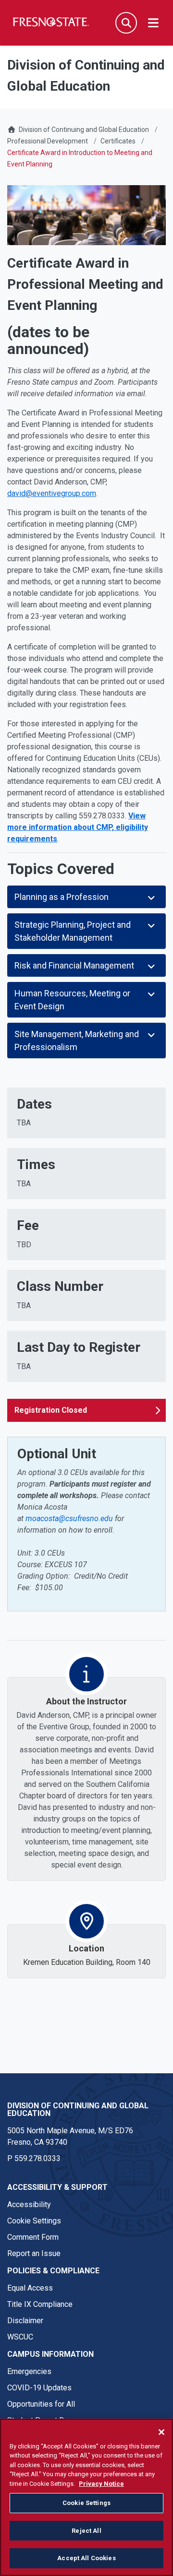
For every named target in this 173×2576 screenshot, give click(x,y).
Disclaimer (25, 2321)
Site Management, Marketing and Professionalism (77, 1040)
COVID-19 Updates (39, 2388)
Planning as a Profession (62, 897)
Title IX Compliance (40, 2304)
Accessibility (29, 2204)
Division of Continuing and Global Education (84, 130)
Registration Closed (51, 1410)
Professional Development (48, 141)
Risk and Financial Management (74, 965)
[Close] (161, 2432)
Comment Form (33, 2237)
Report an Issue (34, 2253)
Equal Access (30, 2288)
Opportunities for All (41, 2404)
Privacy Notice (101, 2484)
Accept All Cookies (86, 2558)
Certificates (118, 141)
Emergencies (29, 2371)
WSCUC (20, 2337)
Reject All (86, 2531)
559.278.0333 (37, 2158)
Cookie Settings (34, 2221)
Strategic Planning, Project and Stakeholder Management (73, 931)
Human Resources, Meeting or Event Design (72, 1000)
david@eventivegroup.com (52, 493)
